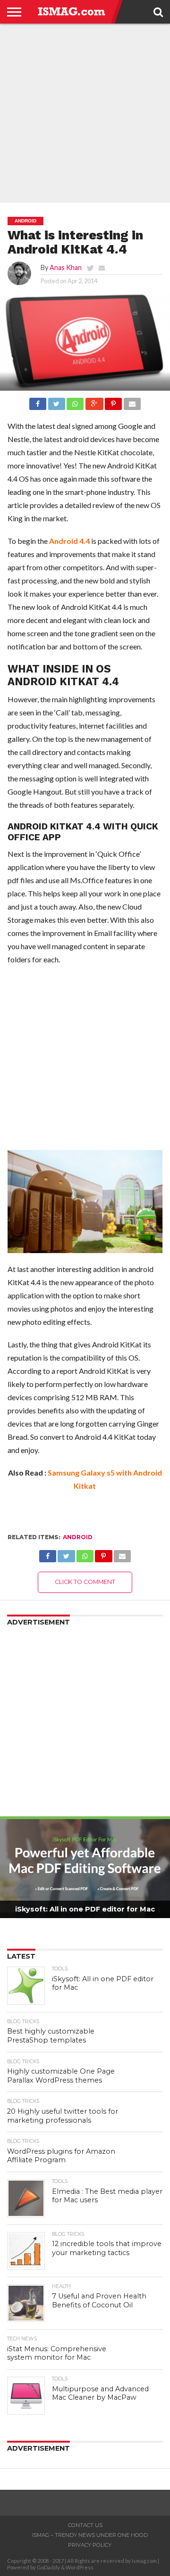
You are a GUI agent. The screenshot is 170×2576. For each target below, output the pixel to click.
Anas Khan (66, 267)
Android (78, 1537)
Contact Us (85, 2525)
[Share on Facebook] (38, 401)
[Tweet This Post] (56, 401)
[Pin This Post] (113, 401)
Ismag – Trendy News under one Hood (90, 2535)
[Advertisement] (85, 113)
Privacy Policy (90, 2545)
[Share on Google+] (94, 401)
